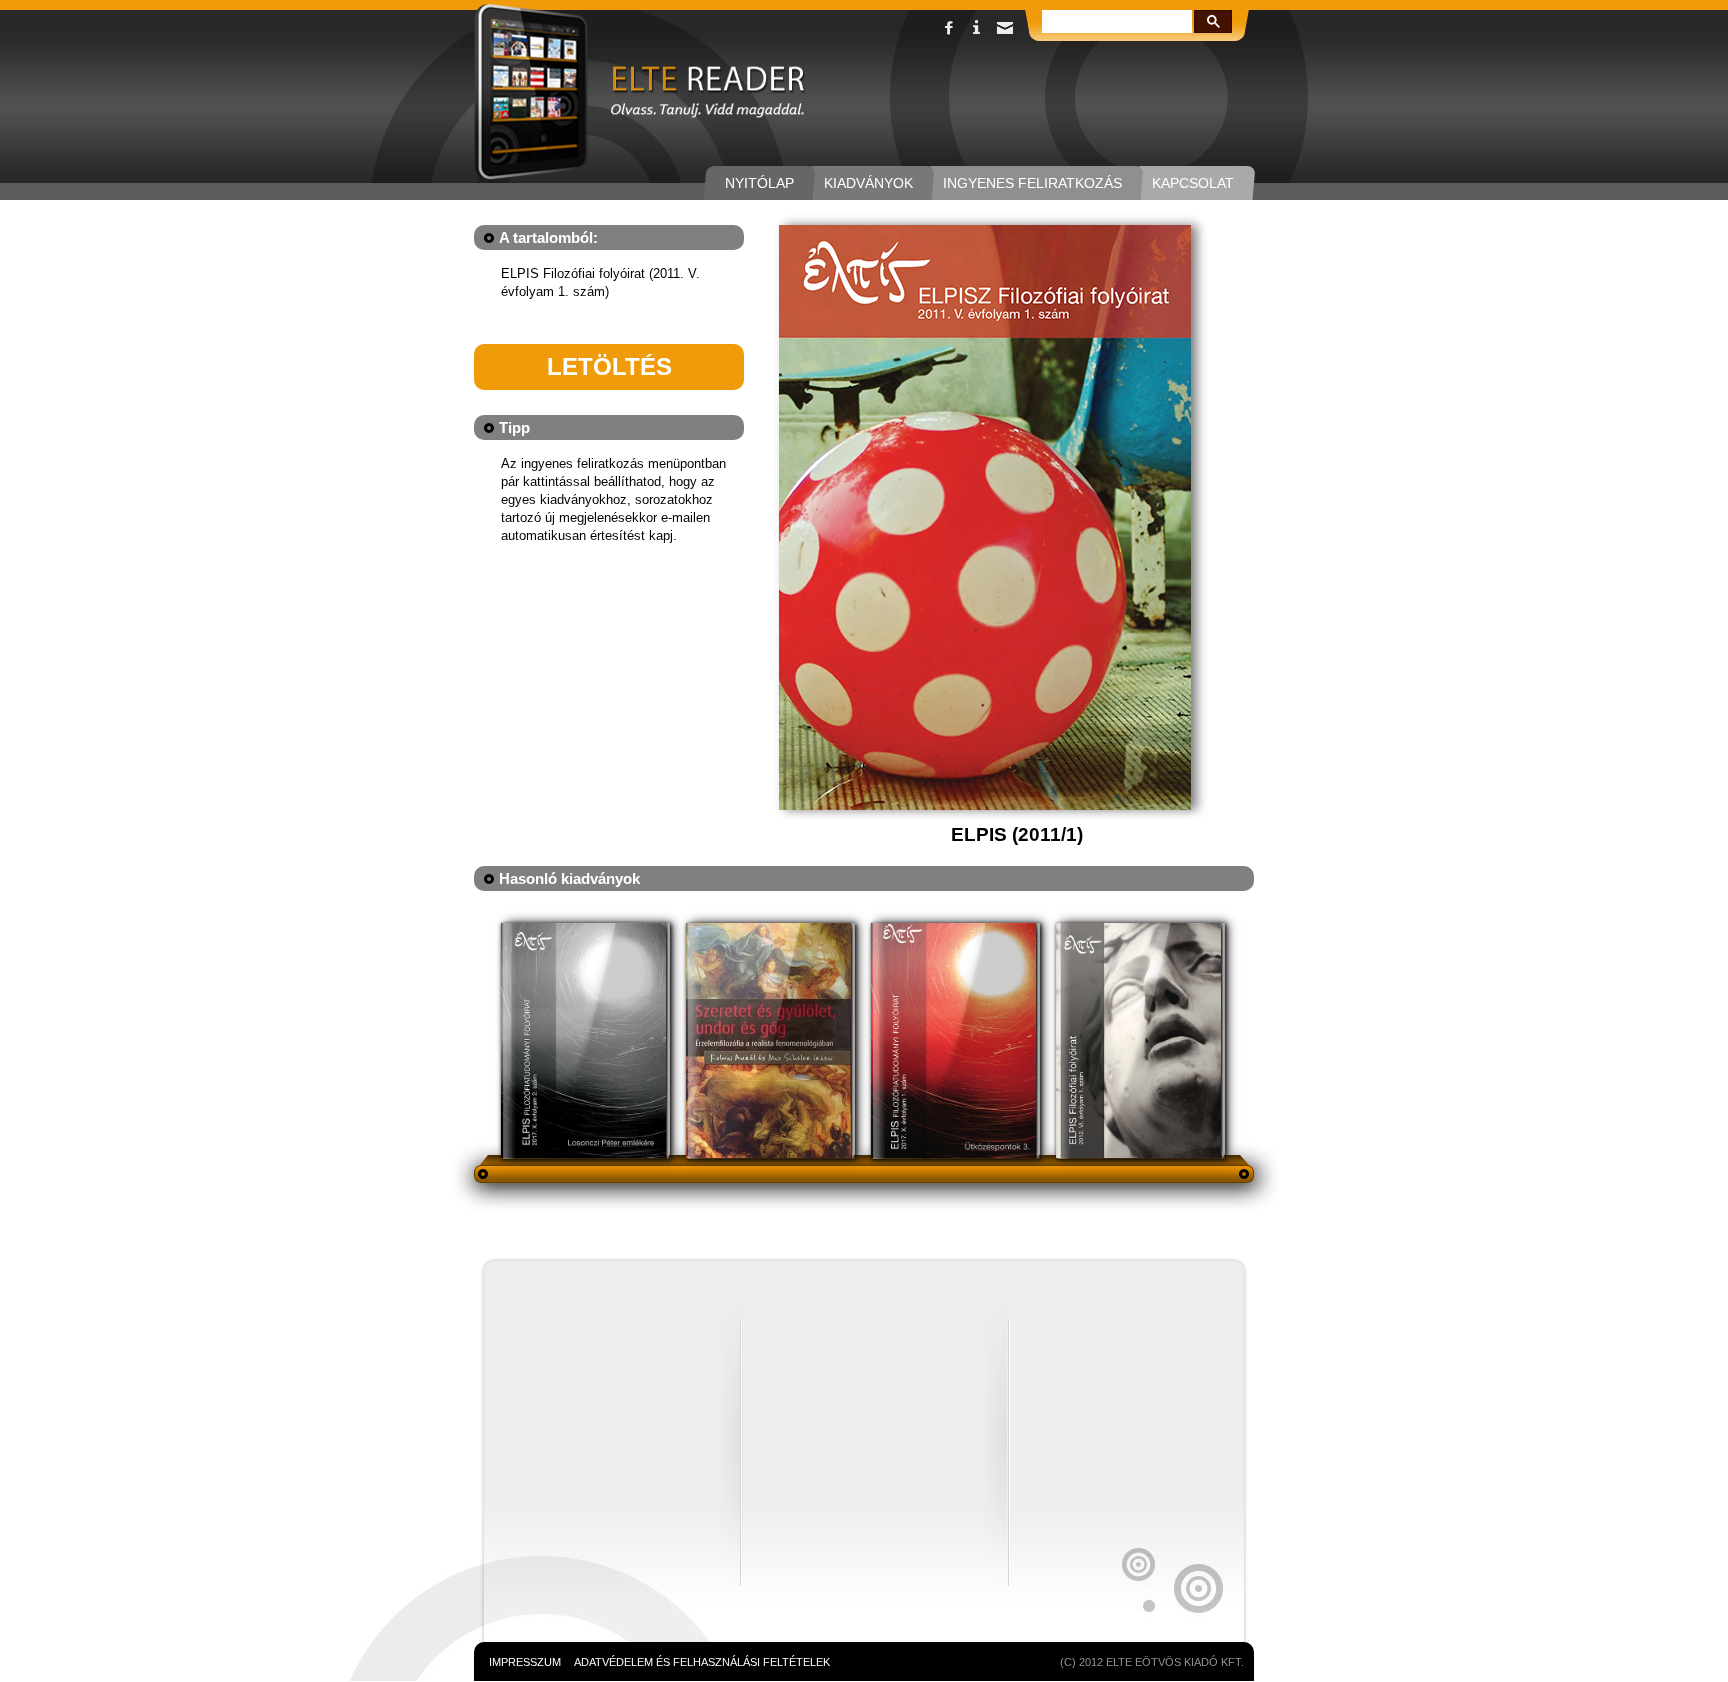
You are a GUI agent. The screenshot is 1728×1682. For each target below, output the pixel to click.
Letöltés (609, 366)
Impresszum (525, 1662)
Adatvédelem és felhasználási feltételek (702, 1662)
